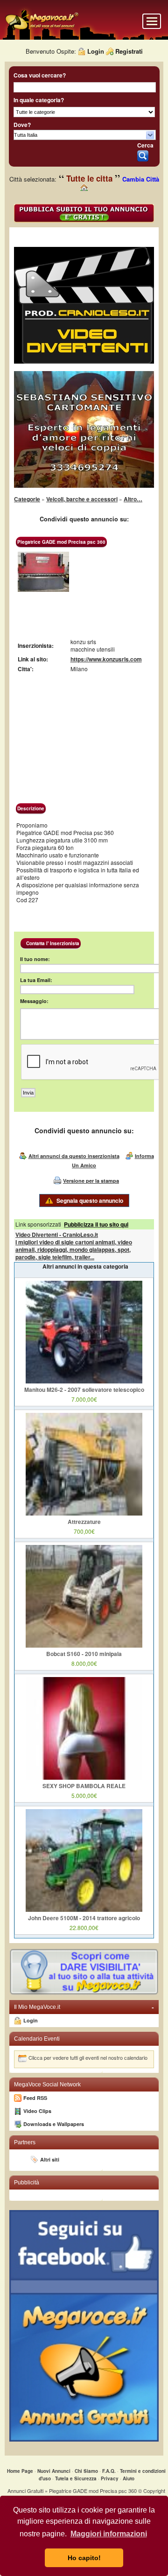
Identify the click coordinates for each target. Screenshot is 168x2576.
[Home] (42, 29)
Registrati (129, 51)
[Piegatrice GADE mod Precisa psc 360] (43, 590)
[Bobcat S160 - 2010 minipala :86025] (84, 1645)
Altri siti (50, 2159)
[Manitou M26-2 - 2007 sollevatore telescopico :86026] (84, 1381)
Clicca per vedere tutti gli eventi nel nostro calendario (88, 2057)
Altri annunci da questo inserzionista (74, 1156)
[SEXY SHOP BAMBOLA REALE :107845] (84, 1777)
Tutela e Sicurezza (76, 2478)
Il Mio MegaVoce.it (84, 2007)
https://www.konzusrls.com (106, 659)
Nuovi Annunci (54, 2471)
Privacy (110, 2478)
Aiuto (129, 2478)
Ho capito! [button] (84, 2558)
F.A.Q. (109, 2471)
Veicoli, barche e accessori (82, 499)
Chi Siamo (86, 2471)
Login (96, 51)
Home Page (20, 2471)
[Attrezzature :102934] (84, 1513)
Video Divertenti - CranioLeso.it (57, 1235)
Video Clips (37, 2111)
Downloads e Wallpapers (54, 2124)
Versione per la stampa (91, 1181)
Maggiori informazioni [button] (109, 2534)
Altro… (133, 499)
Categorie (27, 499)
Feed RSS (35, 2098)
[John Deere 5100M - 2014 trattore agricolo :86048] (84, 1909)
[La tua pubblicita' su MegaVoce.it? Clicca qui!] (84, 1993)
